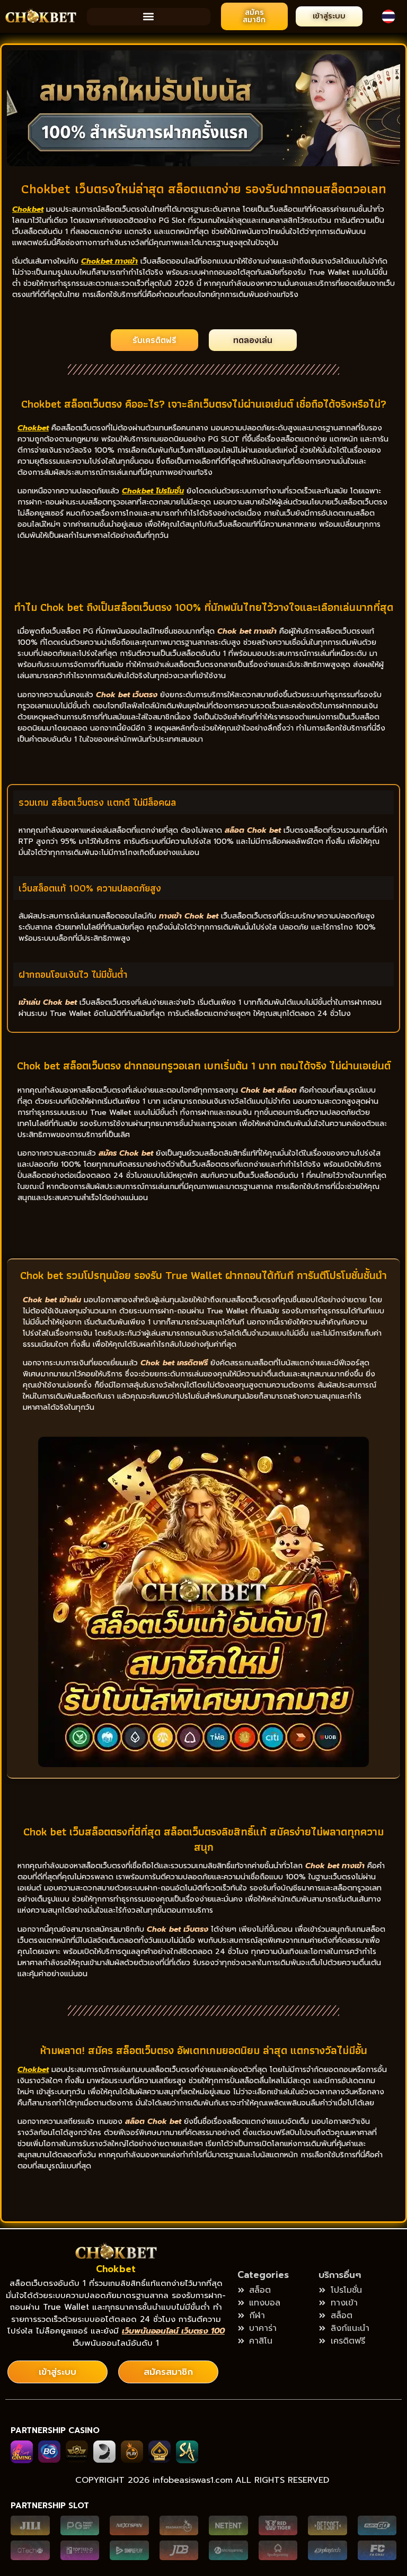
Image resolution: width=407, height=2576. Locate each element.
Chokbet (116, 2269)
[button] (149, 17)
